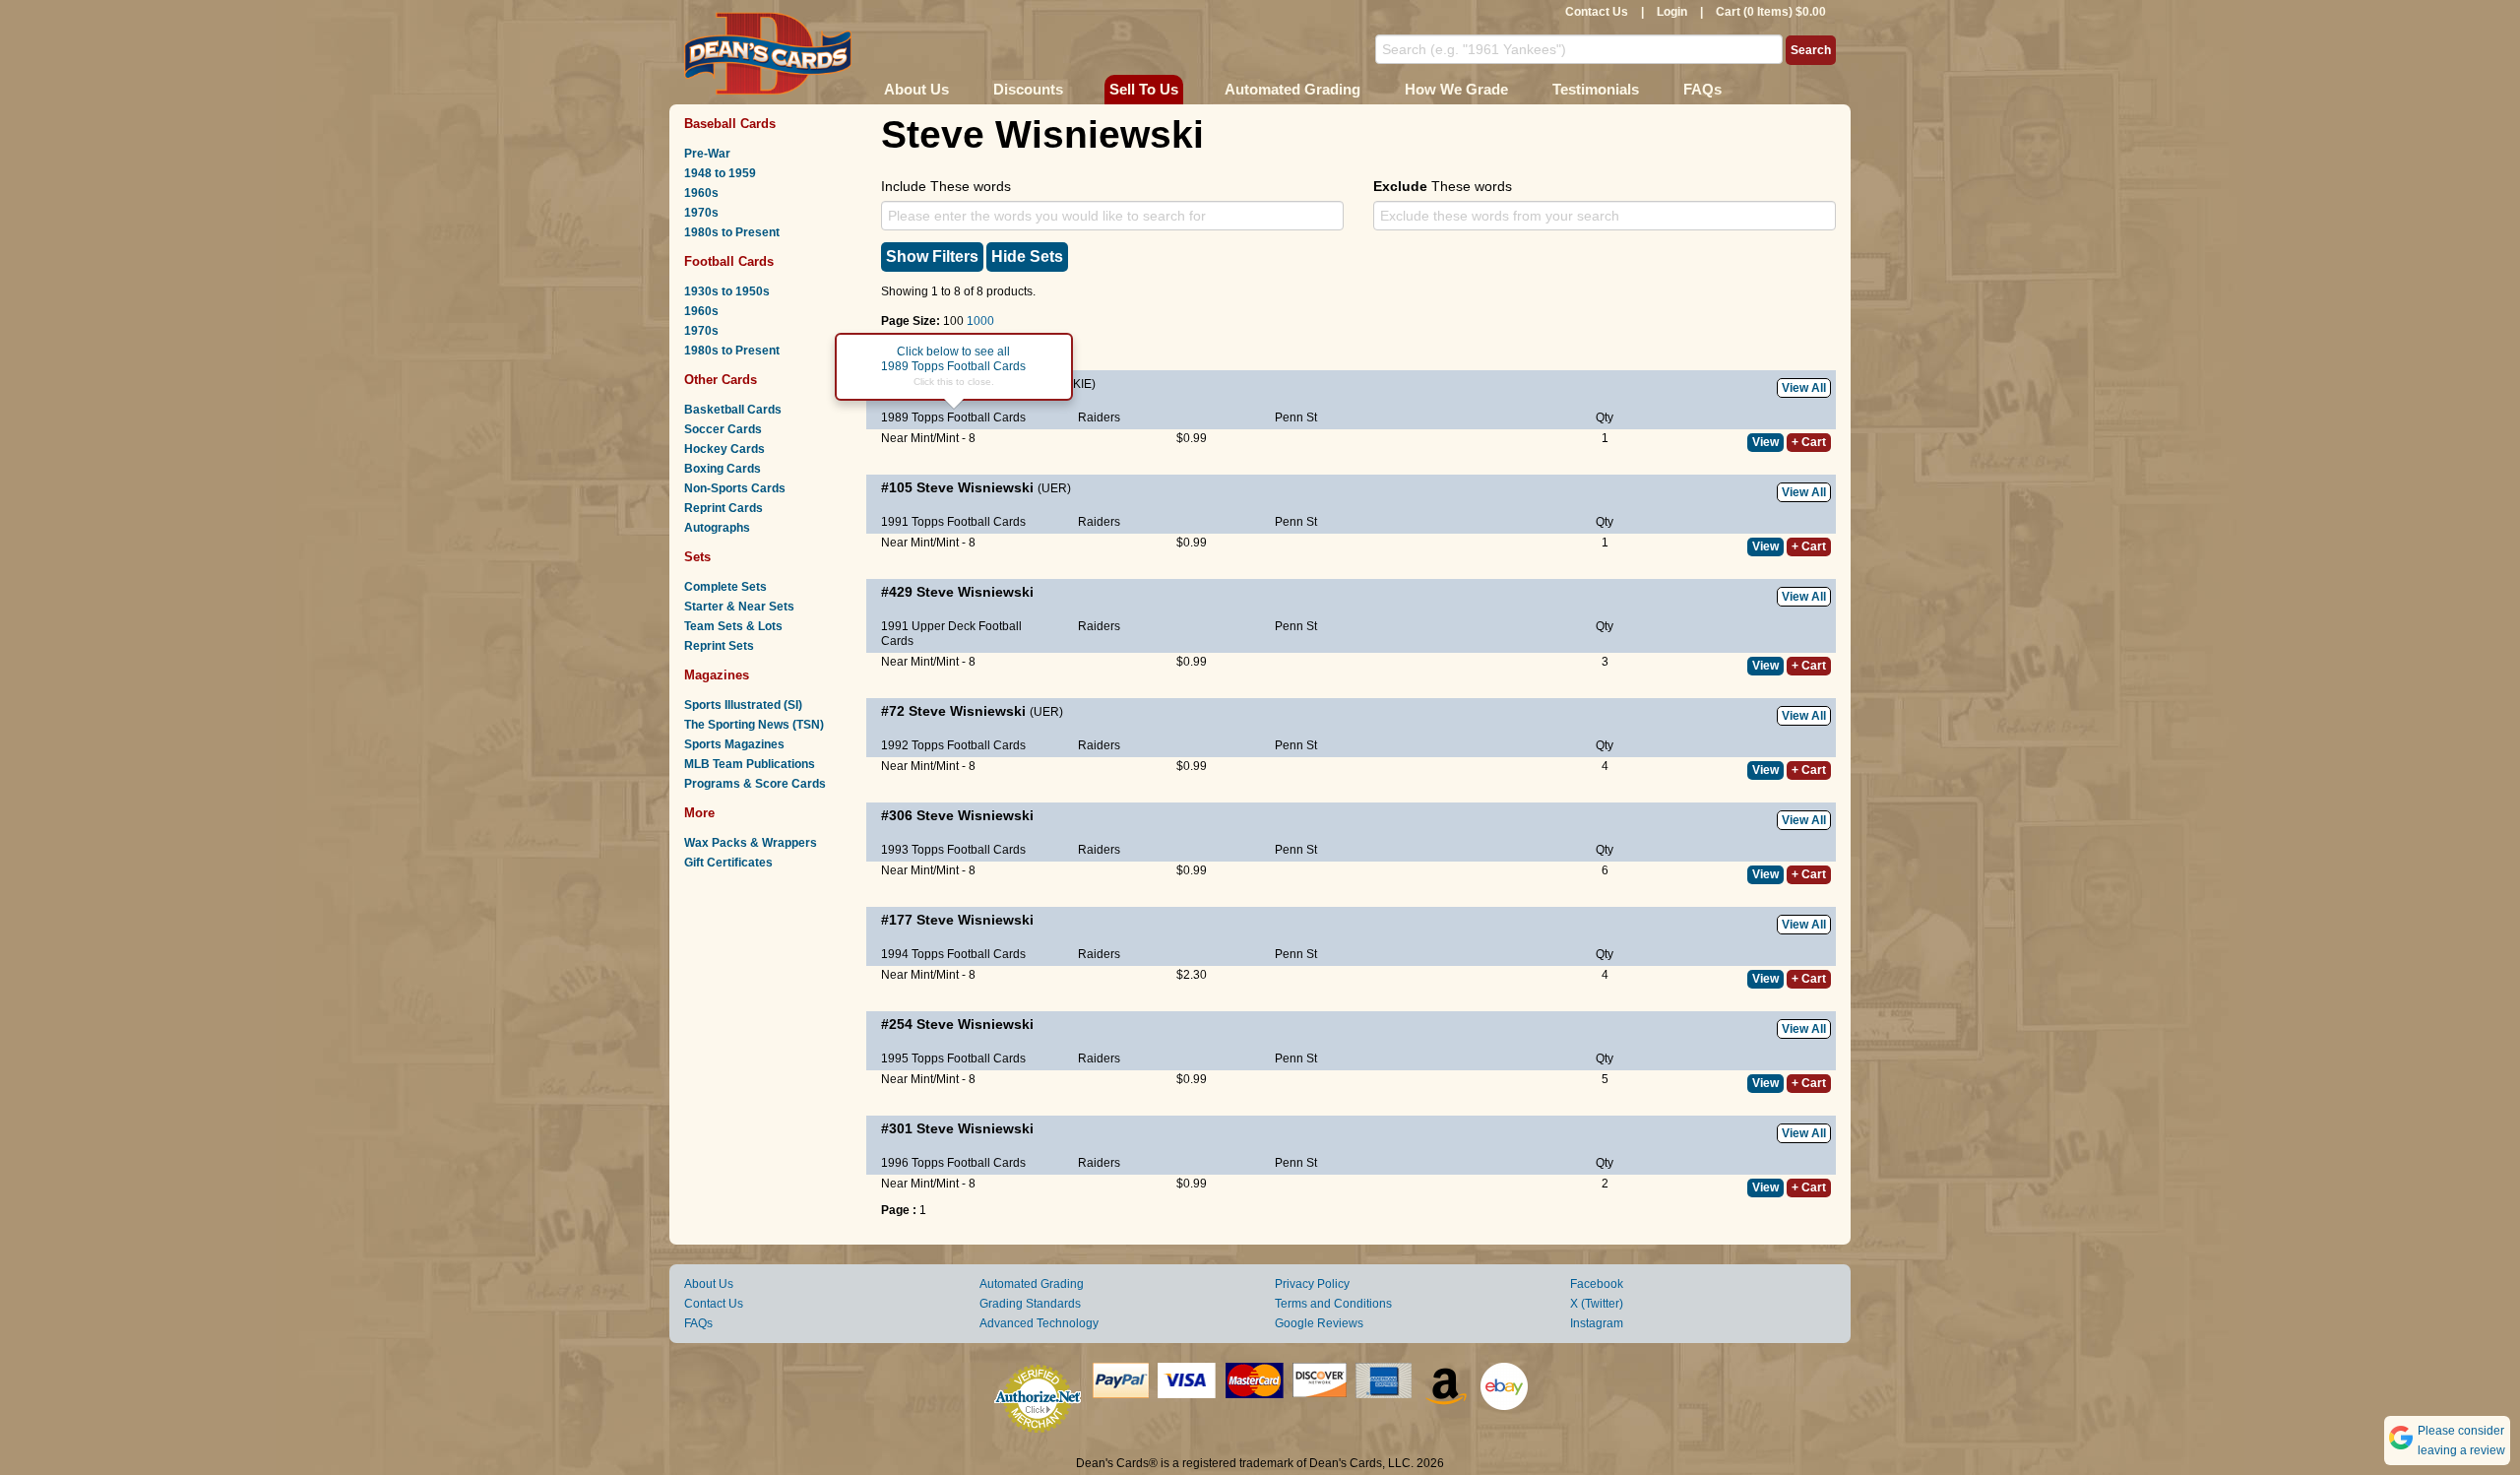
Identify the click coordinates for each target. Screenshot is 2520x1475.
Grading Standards (1030, 1304)
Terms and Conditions (1333, 1304)
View (1765, 442)
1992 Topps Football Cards (953, 745)
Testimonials (1596, 89)
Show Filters (932, 257)
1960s (701, 193)
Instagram (1597, 1323)
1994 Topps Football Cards (953, 954)
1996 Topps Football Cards (953, 1163)
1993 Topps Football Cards (953, 850)
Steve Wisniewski (975, 487)
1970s (701, 213)
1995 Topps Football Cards (953, 1058)
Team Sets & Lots (733, 626)
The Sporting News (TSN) (754, 725)
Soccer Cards (723, 429)
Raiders (1099, 417)
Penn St (1296, 417)
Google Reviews (1319, 1323)
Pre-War (707, 154)
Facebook (1597, 1284)
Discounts (1028, 89)
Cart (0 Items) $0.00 (1771, 12)
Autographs (717, 528)
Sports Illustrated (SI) (743, 705)
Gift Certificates (728, 863)
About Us (916, 89)
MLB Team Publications (750, 764)
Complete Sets (725, 587)
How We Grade (1456, 89)
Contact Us (1597, 12)
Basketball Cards (733, 410)
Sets (697, 557)
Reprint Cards (724, 508)
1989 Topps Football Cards (953, 417)
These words (1443, 186)
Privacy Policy (1312, 1284)
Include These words (946, 186)
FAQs (1702, 89)
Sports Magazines (734, 744)
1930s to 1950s (727, 291)
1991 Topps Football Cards (953, 522)
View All (1804, 388)
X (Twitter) (1597, 1304)
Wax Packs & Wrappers (751, 843)
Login (1672, 12)
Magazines (717, 675)
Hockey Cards (724, 449)
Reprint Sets (719, 646)
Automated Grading (1292, 89)
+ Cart (1809, 442)
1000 (980, 321)
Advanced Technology (1039, 1323)
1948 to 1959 (720, 173)
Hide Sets (1027, 257)
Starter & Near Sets (739, 607)
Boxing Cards (723, 469)
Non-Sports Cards (735, 488)
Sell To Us (1144, 89)
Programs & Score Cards (755, 784)
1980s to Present (732, 232)
